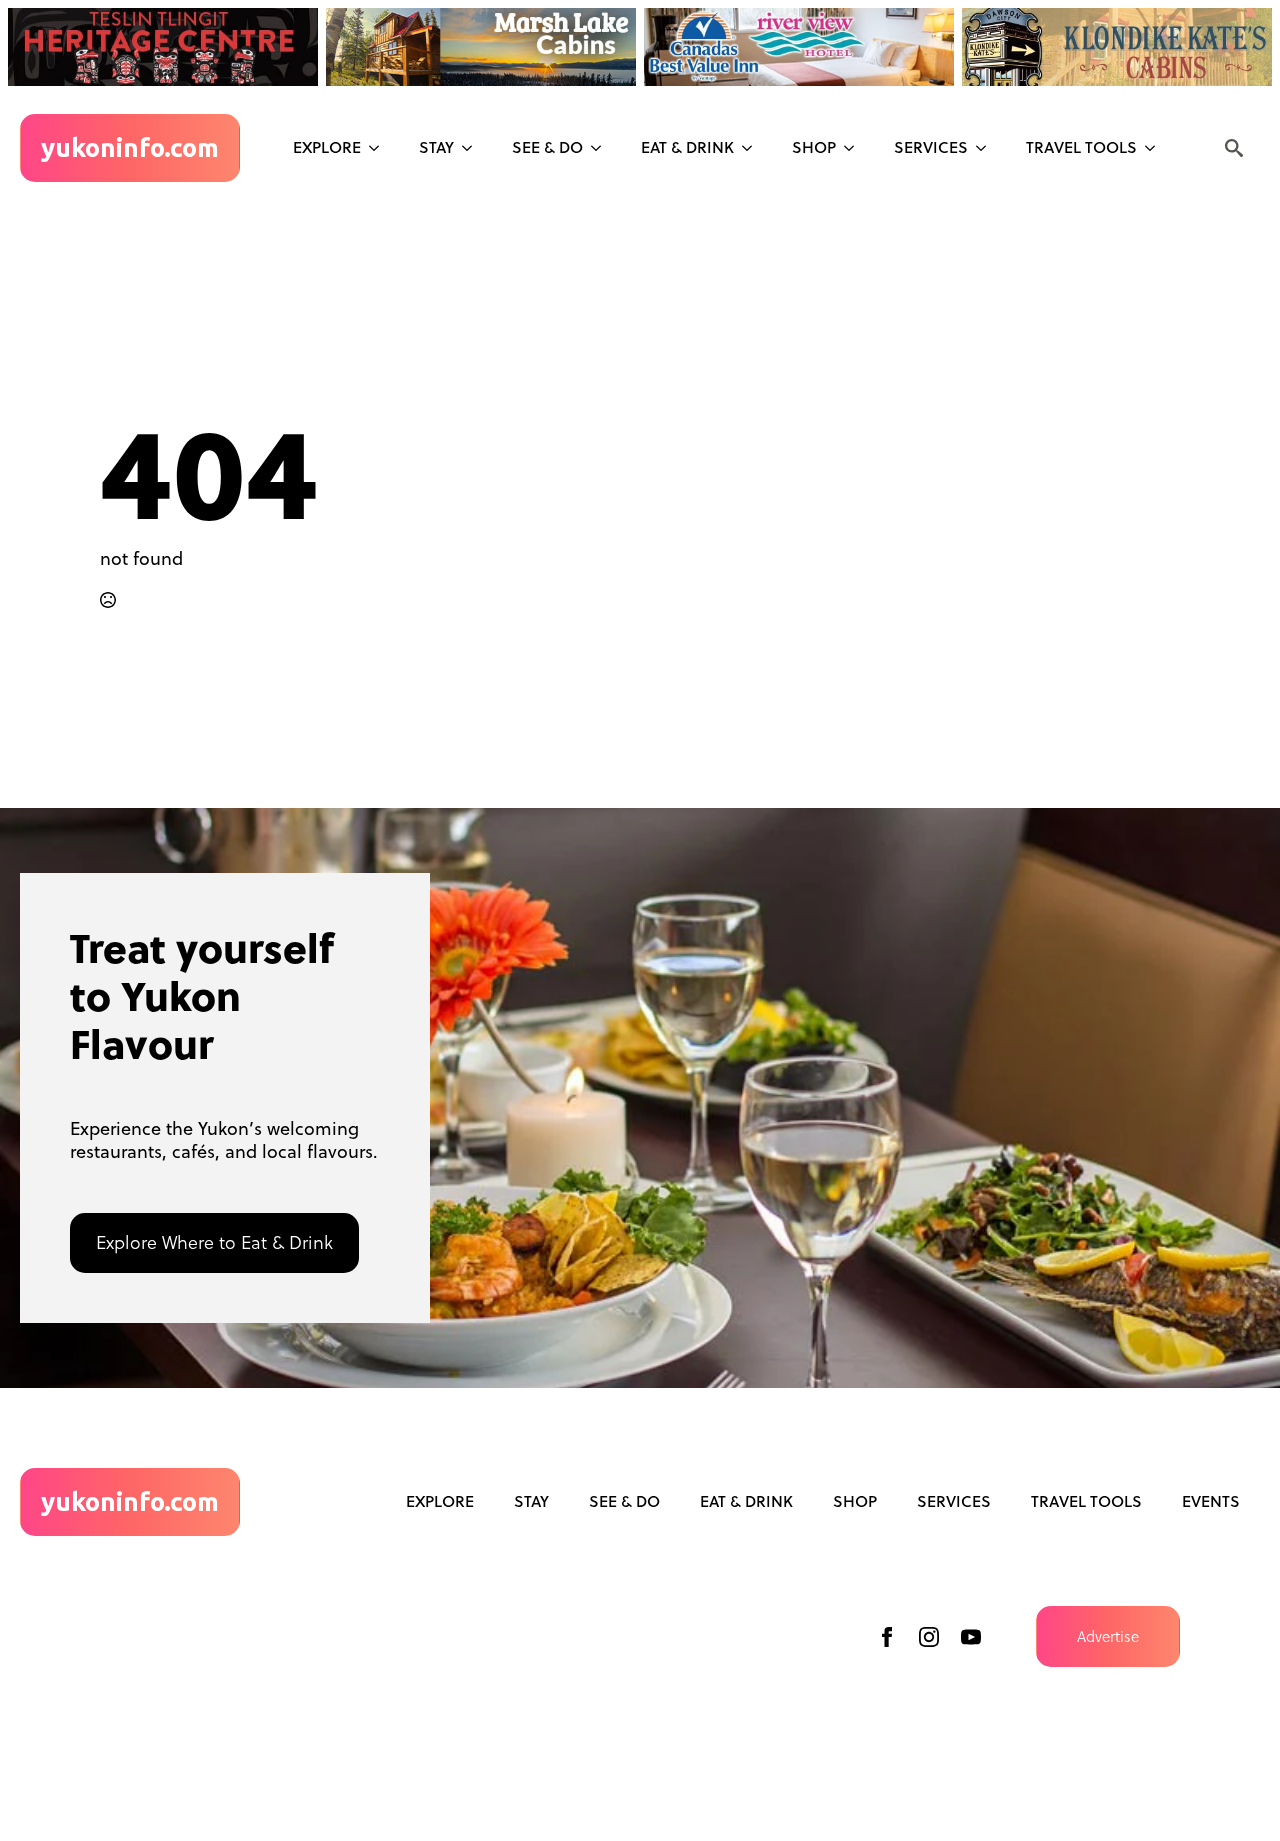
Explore (327, 147)
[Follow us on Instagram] (929, 1637)
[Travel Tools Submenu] (1156, 148)
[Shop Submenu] (855, 148)
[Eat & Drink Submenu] (753, 148)
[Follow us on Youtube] (971, 1637)
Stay (436, 147)
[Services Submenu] (987, 148)
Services (931, 147)
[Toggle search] (1234, 148)
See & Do (624, 1501)
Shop (814, 147)
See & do (547, 147)
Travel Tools (1081, 147)
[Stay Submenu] (473, 148)
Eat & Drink (687, 147)
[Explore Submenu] (380, 148)
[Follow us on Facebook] (887, 1637)
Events (1211, 1501)
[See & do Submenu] (602, 148)
